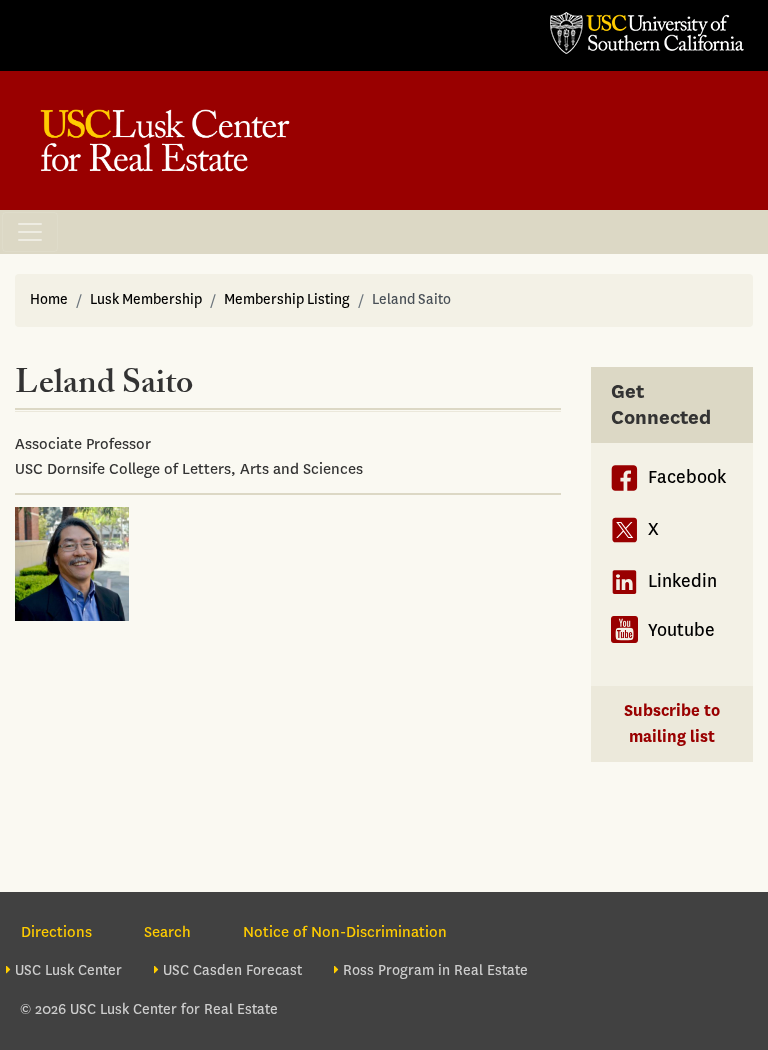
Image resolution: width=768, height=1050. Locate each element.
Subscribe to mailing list (672, 723)
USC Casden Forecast (232, 970)
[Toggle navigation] (30, 232)
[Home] (165, 140)
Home (49, 299)
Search (167, 932)
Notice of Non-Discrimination (345, 932)
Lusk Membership (146, 299)
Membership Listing (287, 299)
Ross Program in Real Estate (435, 970)
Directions (56, 932)
